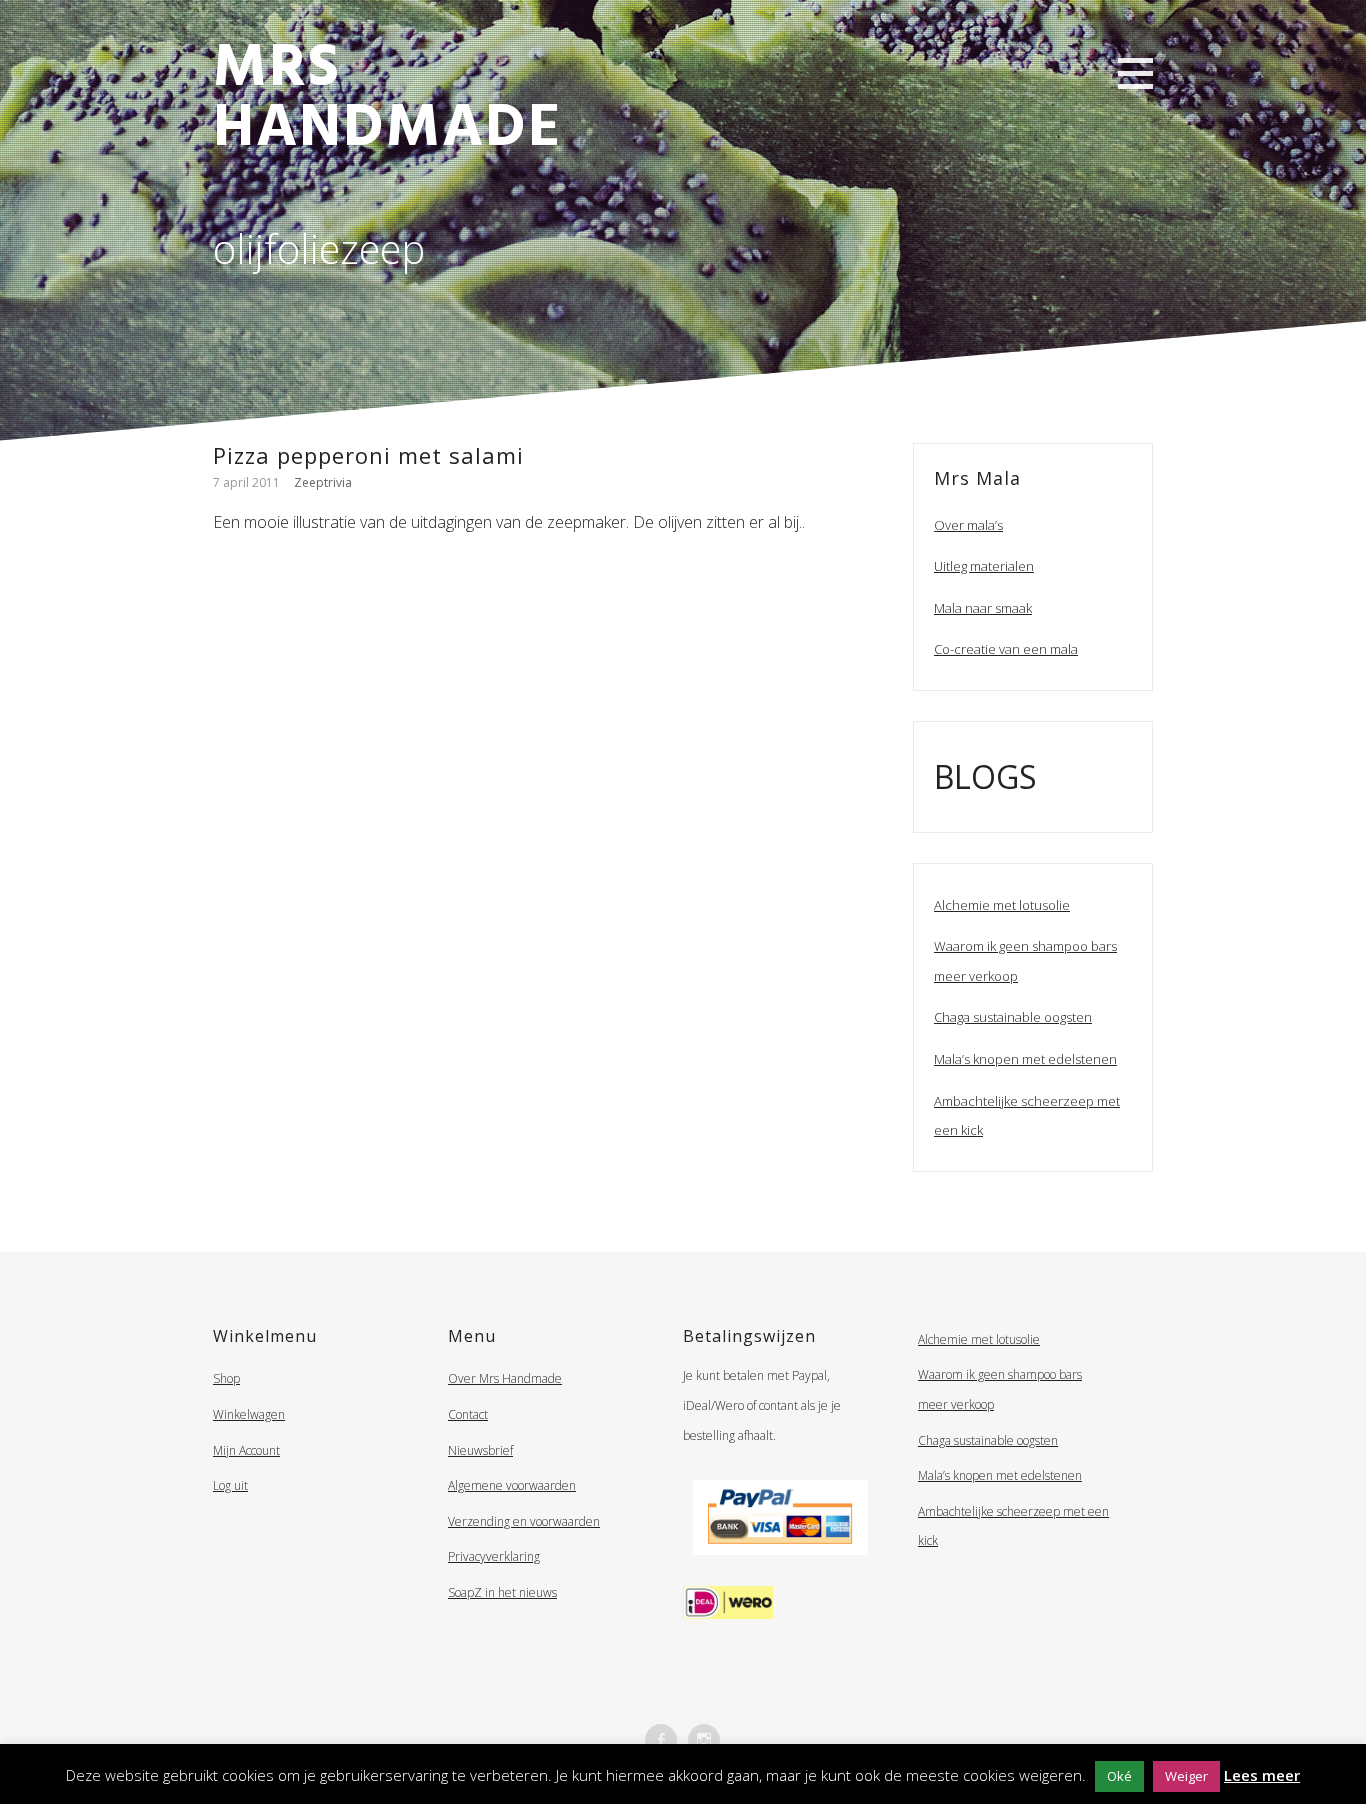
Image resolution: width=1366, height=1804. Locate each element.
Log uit (230, 1485)
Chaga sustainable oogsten (1013, 1017)
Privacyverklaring (494, 1556)
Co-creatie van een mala (1006, 649)
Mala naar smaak (983, 608)
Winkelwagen (249, 1414)
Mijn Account (246, 1450)
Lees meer (1262, 1775)
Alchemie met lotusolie (1002, 905)
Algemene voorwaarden (512, 1485)
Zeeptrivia (323, 482)
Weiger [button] (1186, 1776)
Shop (226, 1378)
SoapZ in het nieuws (502, 1592)
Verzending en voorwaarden (524, 1521)
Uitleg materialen (984, 566)
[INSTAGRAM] (704, 1740)
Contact (468, 1414)
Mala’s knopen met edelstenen (1025, 1059)
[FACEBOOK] (661, 1740)
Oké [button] (1119, 1776)
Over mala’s (968, 525)
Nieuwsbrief (480, 1450)
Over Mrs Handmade (505, 1378)
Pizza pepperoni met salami (368, 455)
